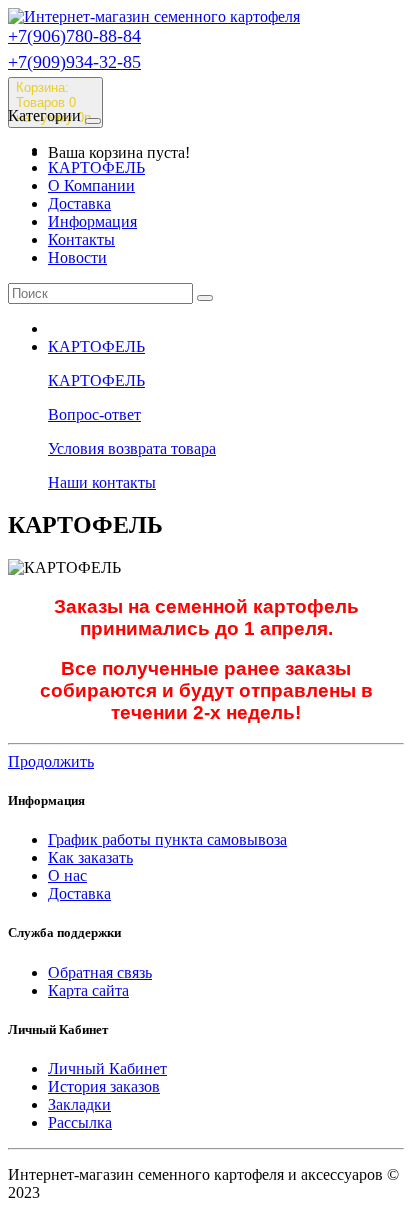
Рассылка (80, 1122)
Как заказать (90, 857)
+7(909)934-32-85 (74, 62)
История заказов (104, 1086)
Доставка (79, 203)
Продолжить (51, 761)
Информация (92, 221)
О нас (67, 875)
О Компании (91, 185)
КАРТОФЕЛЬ (96, 167)
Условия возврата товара (132, 448)
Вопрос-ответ (94, 414)
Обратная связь (100, 972)
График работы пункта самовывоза (167, 839)
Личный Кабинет (107, 1068)
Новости (77, 257)
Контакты (81, 239)
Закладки (79, 1104)
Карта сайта (88, 990)
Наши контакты (102, 482)
